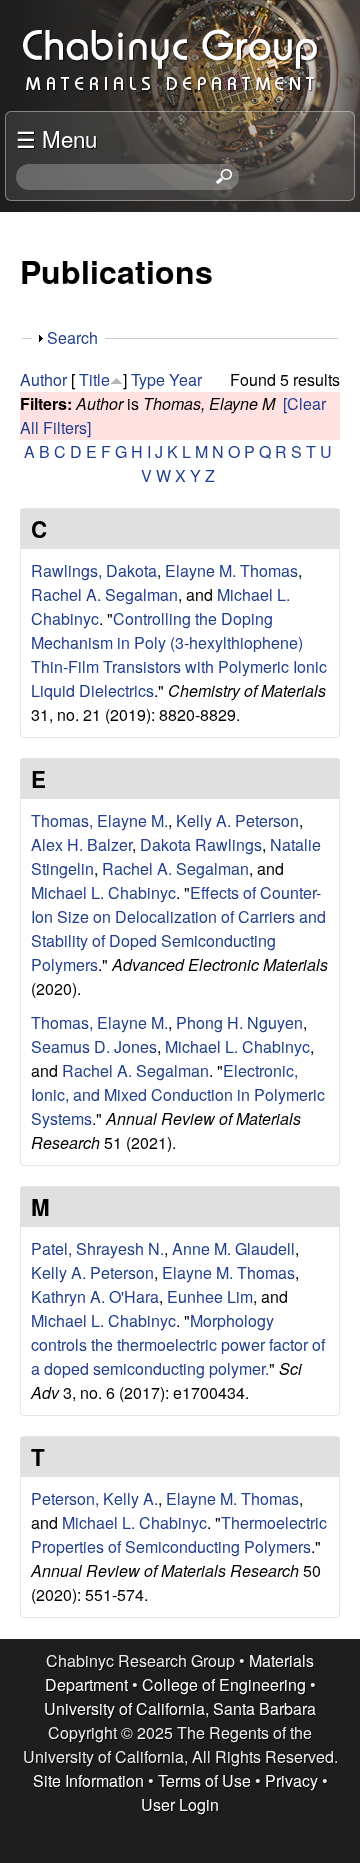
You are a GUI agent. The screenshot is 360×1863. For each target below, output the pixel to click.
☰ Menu (56, 138)
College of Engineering (224, 1684)
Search (72, 337)
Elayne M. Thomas (231, 570)
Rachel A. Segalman (104, 594)
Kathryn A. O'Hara (95, 1296)
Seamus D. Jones (94, 1046)
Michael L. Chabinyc (103, 892)
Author (43, 379)
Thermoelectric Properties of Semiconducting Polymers (179, 1534)
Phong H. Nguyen (239, 1022)
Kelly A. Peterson (237, 820)
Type (148, 379)
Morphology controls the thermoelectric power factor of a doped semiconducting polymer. (178, 1344)
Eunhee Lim (210, 1296)
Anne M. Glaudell (233, 1248)
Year (185, 379)
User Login (180, 1804)
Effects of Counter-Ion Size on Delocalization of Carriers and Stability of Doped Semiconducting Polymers (178, 928)
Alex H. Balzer (81, 844)
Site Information (88, 1780)
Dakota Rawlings (201, 844)
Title (94, 379)
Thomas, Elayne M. (99, 820)
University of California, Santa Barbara (180, 1708)
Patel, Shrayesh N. (97, 1248)
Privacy (291, 1780)
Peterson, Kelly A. (94, 1498)
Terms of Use (204, 1780)
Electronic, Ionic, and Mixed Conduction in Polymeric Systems (178, 1094)
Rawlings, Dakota (94, 570)
